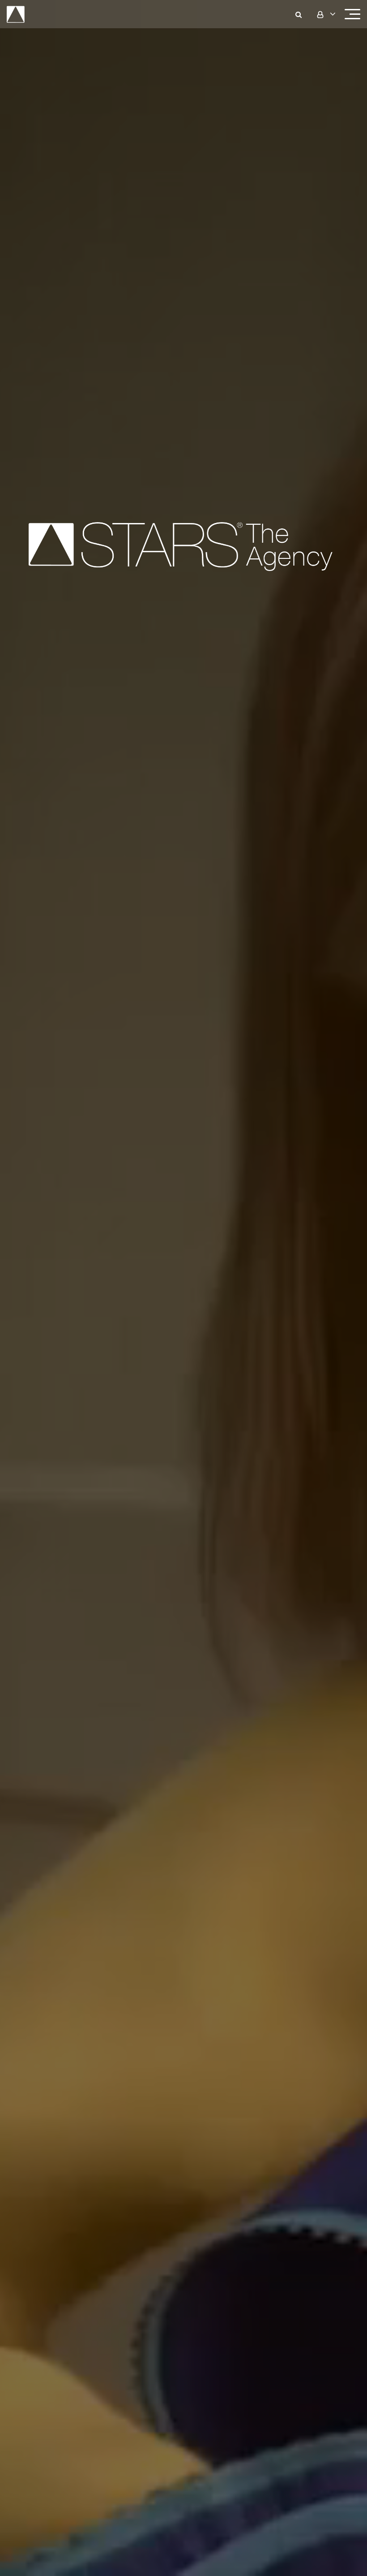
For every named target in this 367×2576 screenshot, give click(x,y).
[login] (325, 14)
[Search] (304, 14)
